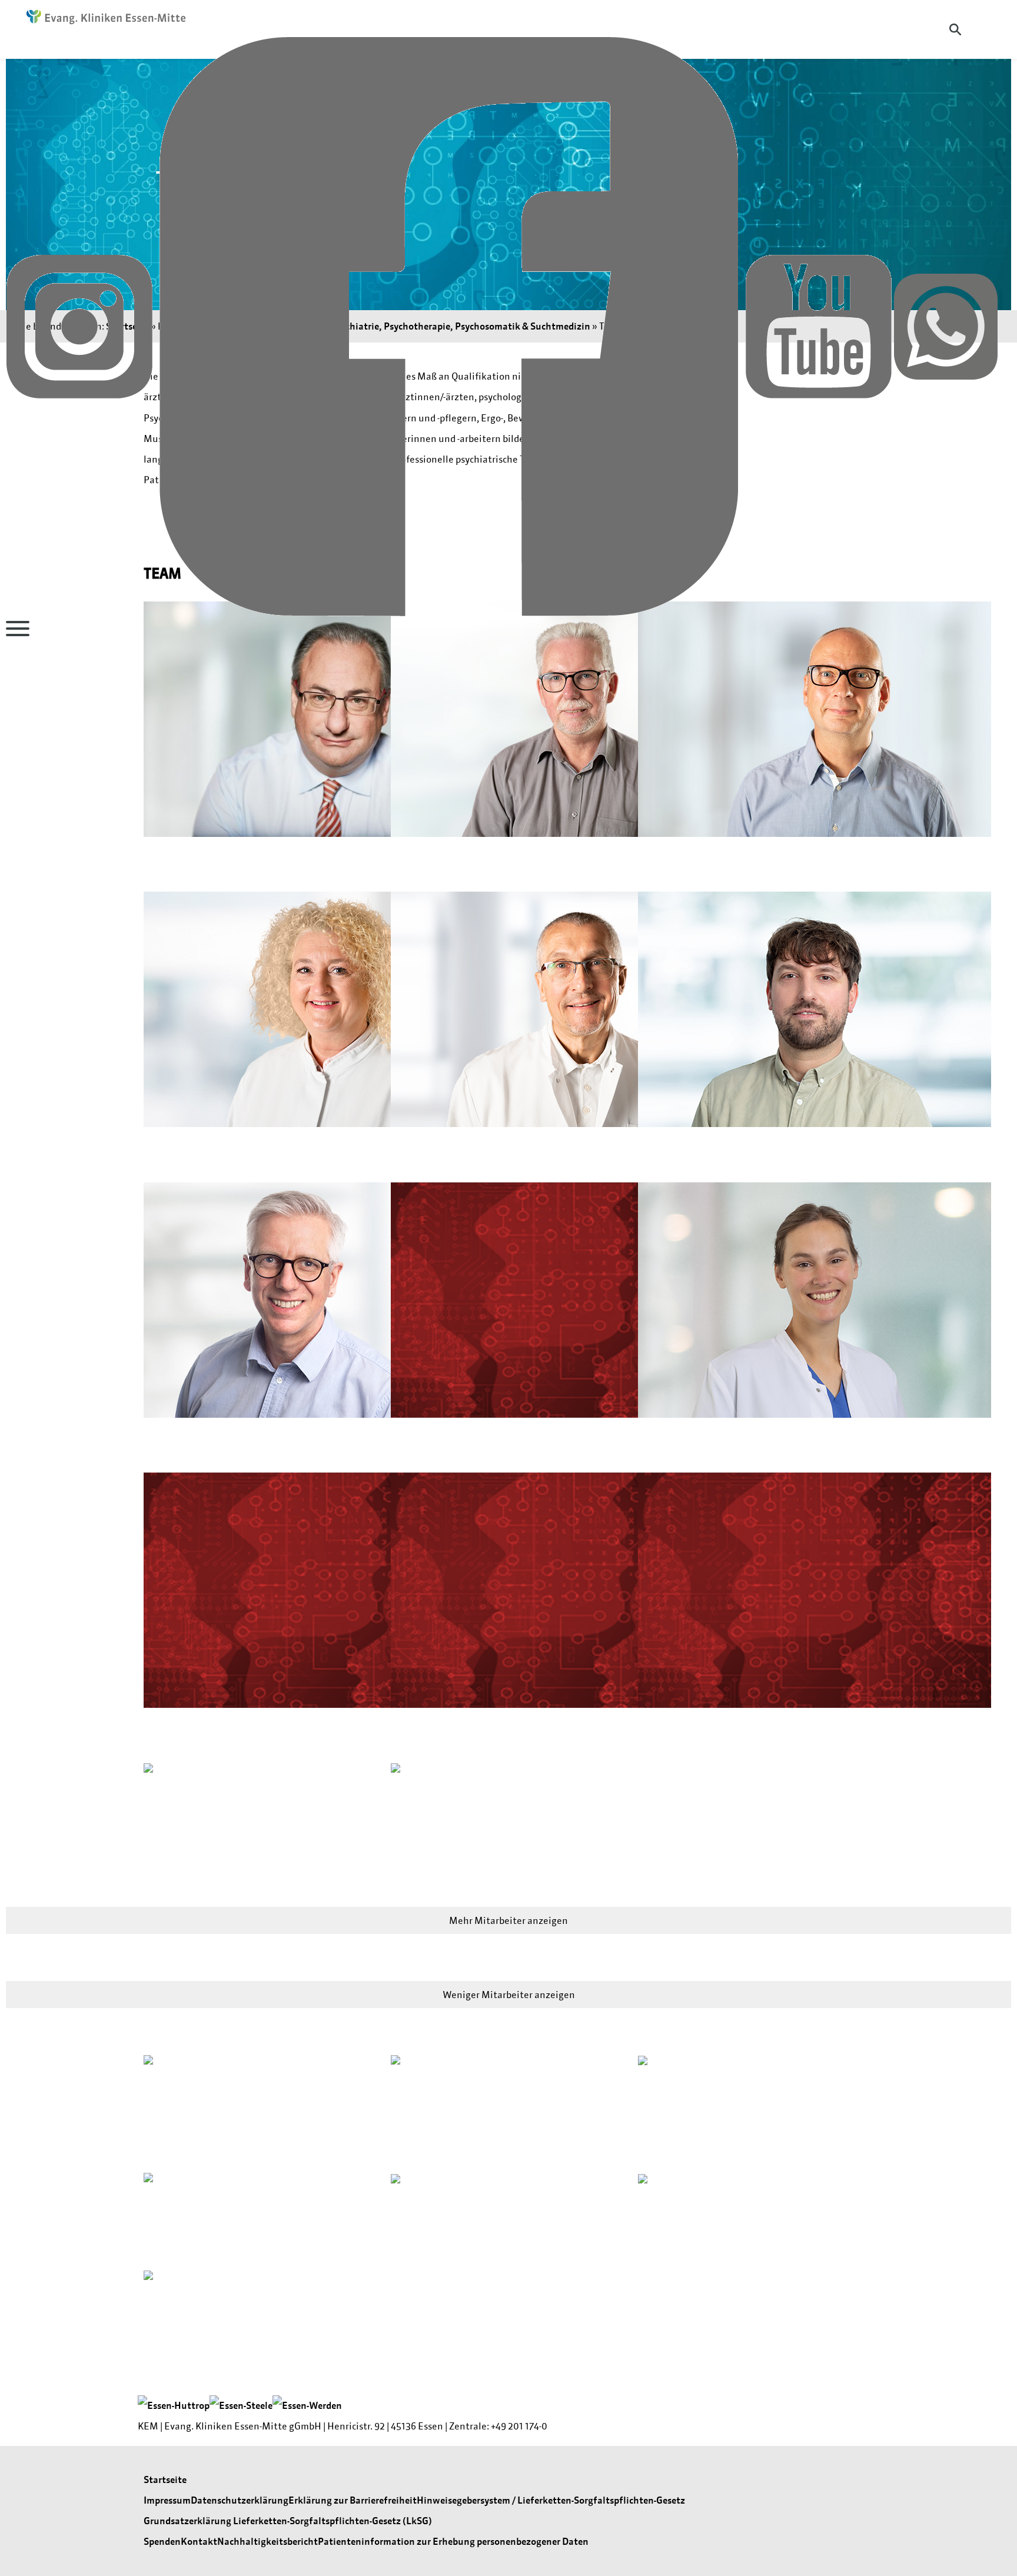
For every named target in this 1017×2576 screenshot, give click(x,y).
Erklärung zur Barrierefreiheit (353, 2500)
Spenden (162, 2541)
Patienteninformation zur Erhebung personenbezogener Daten (453, 2541)
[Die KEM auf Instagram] (80, 325)
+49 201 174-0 (519, 2426)
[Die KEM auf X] (946, 325)
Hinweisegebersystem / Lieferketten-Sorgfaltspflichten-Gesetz (551, 2500)
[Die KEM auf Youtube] (820, 325)
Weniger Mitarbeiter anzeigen (509, 1995)
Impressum (167, 2500)
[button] (261, 741)
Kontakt (199, 2541)
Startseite (165, 2479)
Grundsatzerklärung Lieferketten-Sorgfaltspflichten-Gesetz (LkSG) (288, 2521)
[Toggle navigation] (18, 629)
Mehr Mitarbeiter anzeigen (508, 1920)
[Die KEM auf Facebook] (450, 325)
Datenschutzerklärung (240, 2500)
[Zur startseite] (100, 18)
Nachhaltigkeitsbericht (267, 2541)
